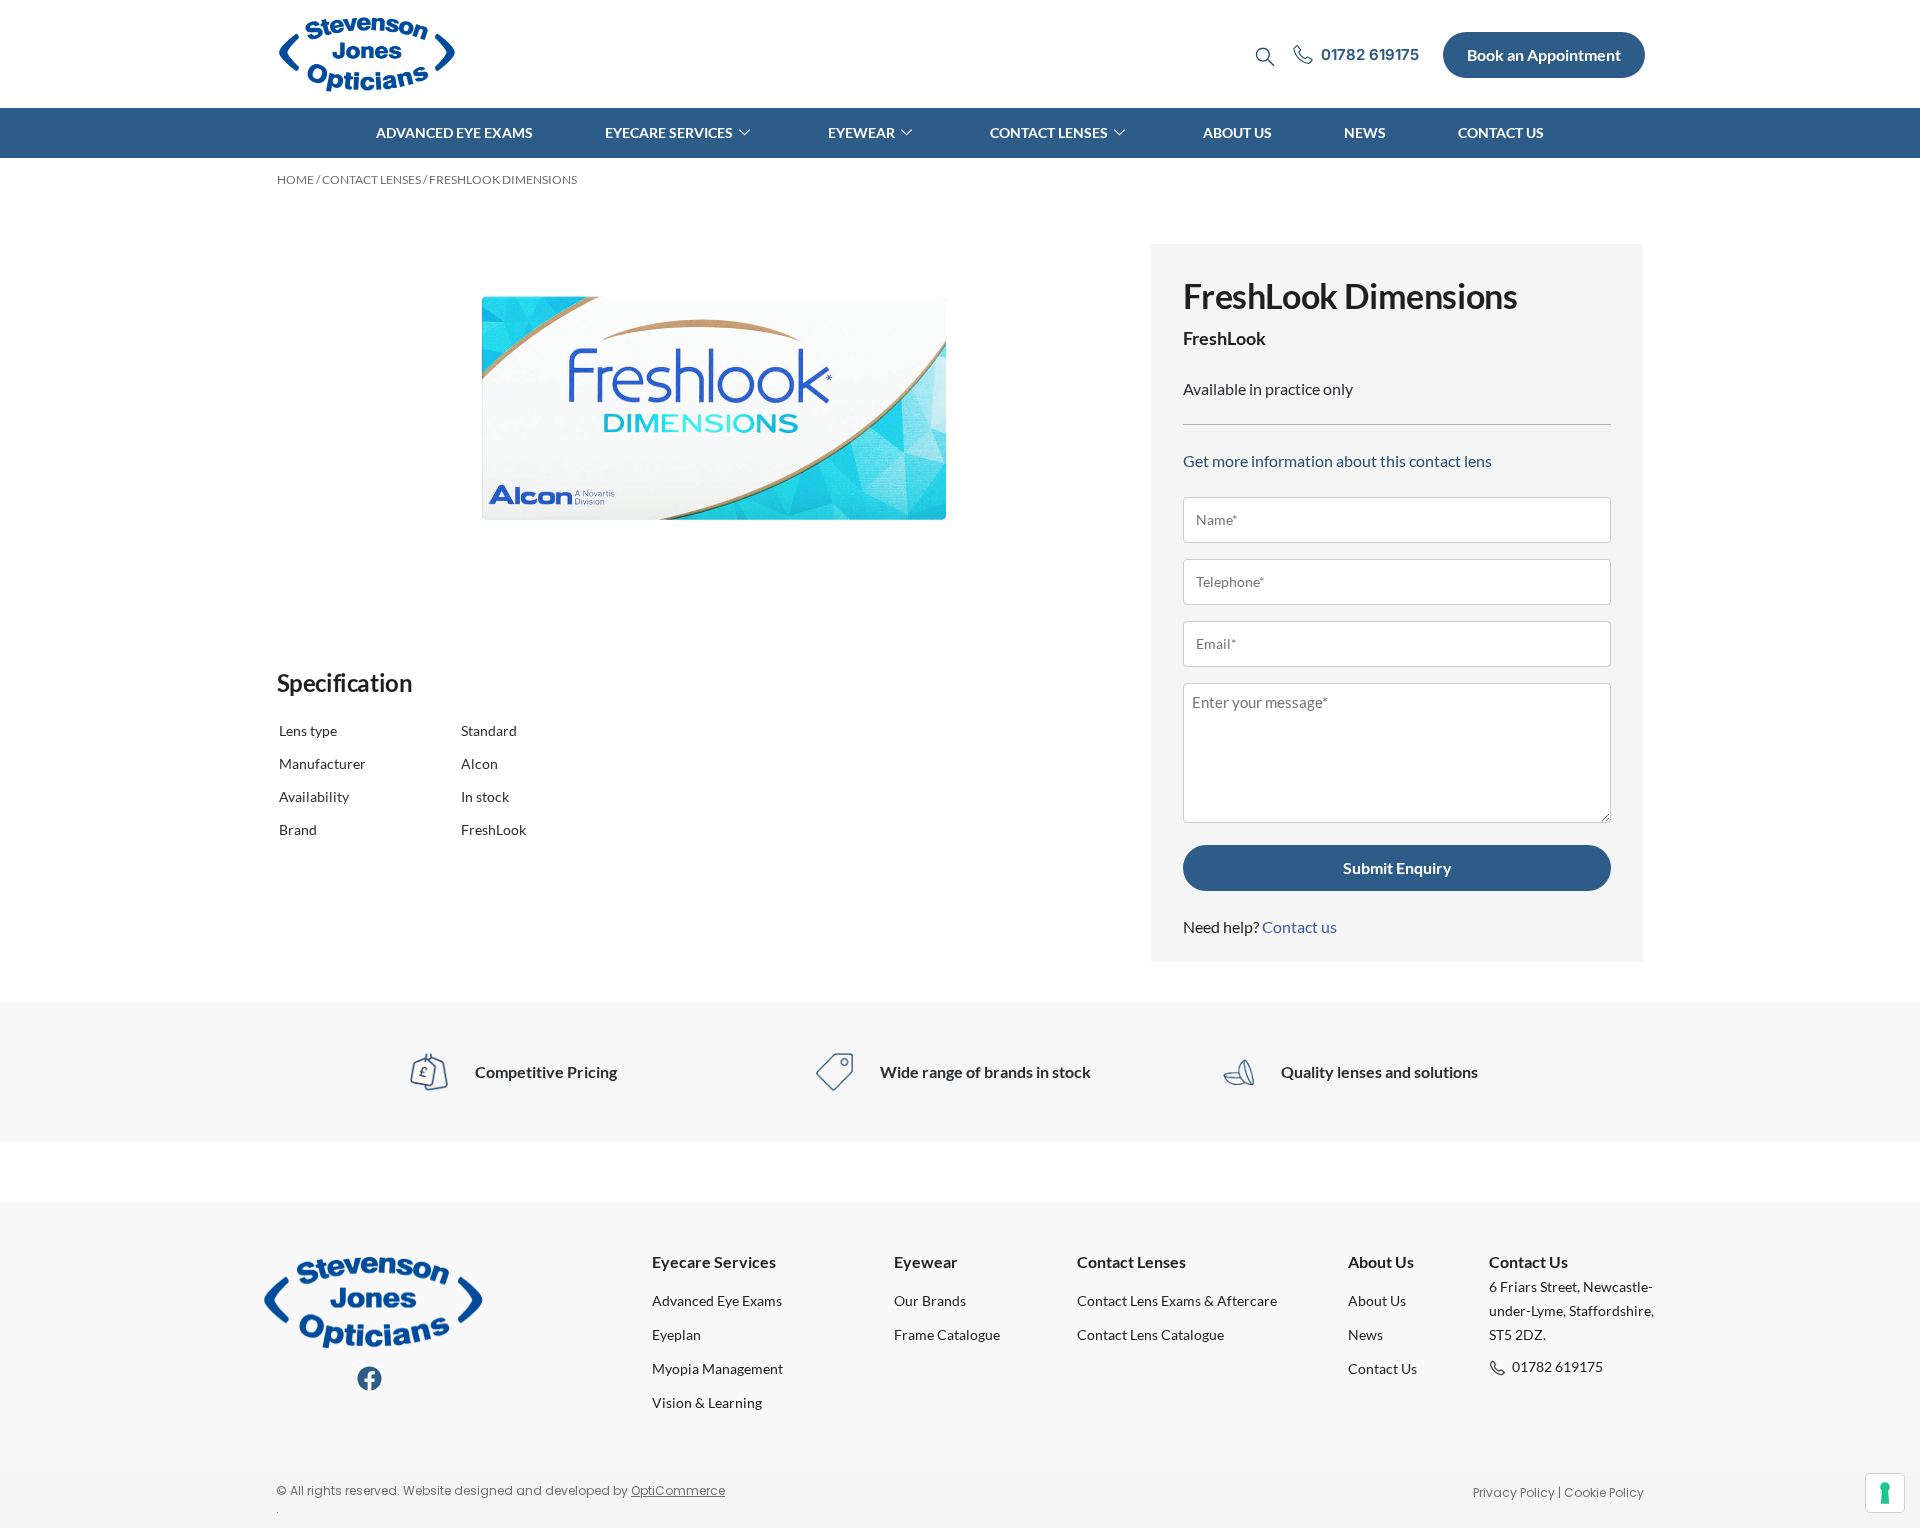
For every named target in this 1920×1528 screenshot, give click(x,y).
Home (295, 179)
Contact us (1299, 926)
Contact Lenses (1049, 132)
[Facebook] (369, 1378)
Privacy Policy (1514, 1492)
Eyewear (861, 132)
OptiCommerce (678, 1490)
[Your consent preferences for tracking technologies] (1885, 1493)
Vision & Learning (707, 1402)
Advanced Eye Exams (454, 132)
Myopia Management (717, 1368)
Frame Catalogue (947, 1334)
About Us (1237, 132)
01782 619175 (1557, 1366)
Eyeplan (676, 1334)
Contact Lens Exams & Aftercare (1177, 1300)
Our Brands (930, 1300)
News (1365, 132)
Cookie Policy (1604, 1492)
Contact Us (1501, 132)
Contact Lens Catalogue (1150, 1334)
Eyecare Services (669, 132)
